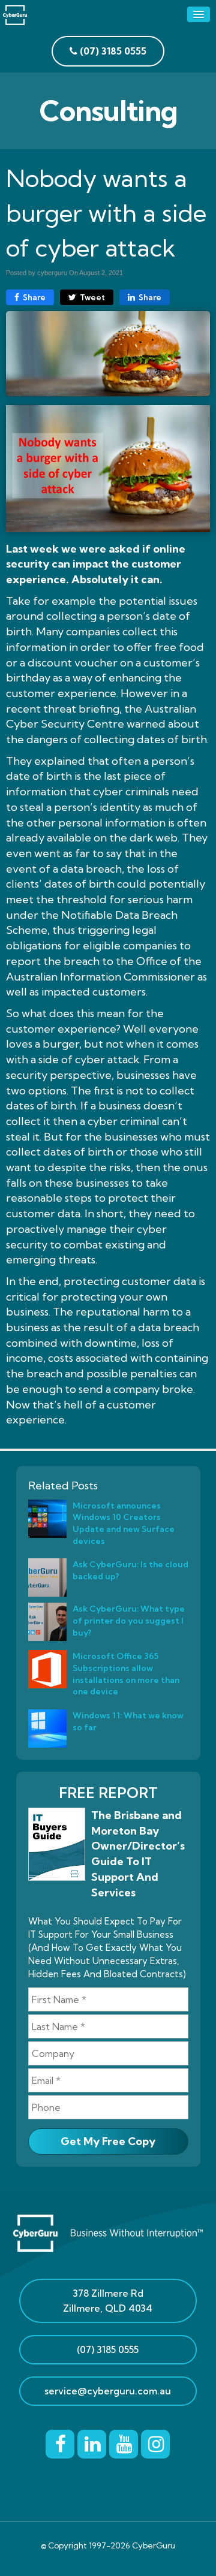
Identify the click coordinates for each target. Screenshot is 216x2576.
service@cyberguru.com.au (108, 2391)
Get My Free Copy (108, 2141)
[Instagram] (155, 2442)
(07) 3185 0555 (108, 2349)
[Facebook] (60, 2442)
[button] (199, 14)
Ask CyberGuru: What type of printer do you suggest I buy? (129, 1620)
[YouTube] (124, 2442)
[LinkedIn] (92, 2442)
